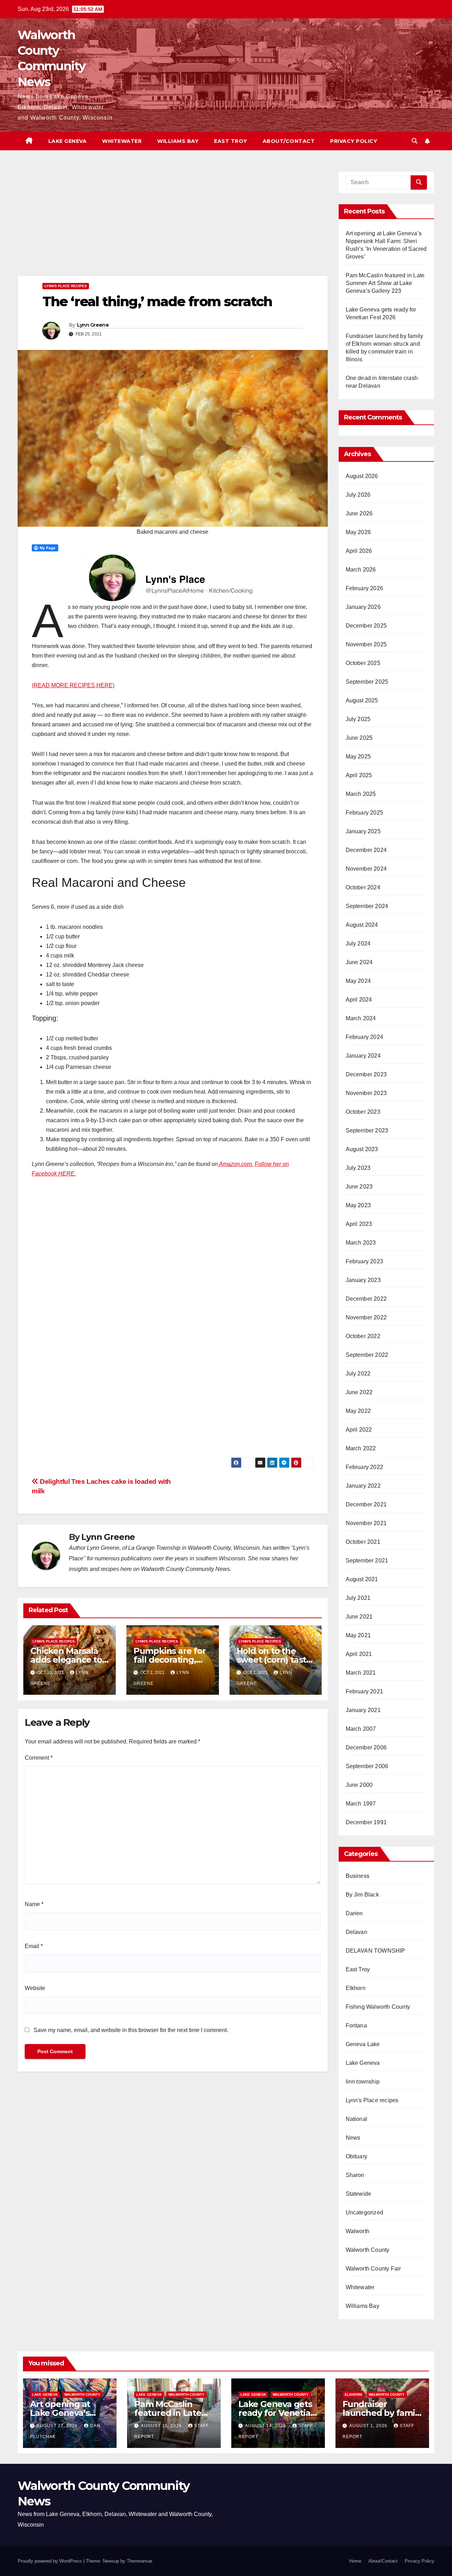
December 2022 (366, 1299)
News (353, 2138)
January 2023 (363, 1280)
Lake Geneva (68, 141)
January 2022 (363, 1486)
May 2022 (358, 1411)
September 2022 (367, 1355)
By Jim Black (362, 1895)
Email (34, 1946)
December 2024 (366, 850)
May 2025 (358, 757)
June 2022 (359, 1392)
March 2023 (361, 1243)
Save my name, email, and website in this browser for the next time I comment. (131, 2030)
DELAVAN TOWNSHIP (376, 1951)
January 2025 (363, 831)
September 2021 (367, 1561)
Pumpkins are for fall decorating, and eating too (170, 1660)
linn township (363, 2082)
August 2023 (362, 1149)
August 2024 (362, 925)
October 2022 (363, 1336)
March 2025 (361, 794)
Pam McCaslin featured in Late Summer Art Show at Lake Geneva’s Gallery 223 (385, 283)
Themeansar (139, 2561)
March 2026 (361, 570)
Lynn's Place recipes (66, 286)
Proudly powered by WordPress (50, 2561)
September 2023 (367, 1130)
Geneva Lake (363, 2044)
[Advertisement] (173, 224)
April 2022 (359, 1430)
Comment (39, 1758)
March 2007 (361, 1729)
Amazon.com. (236, 1164)
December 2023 (366, 1074)
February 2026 (365, 588)
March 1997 (361, 1804)
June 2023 (359, 1187)
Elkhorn (356, 1988)
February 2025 (365, 813)
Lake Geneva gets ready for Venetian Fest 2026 (277, 2413)
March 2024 (361, 1018)
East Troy (231, 141)
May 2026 (358, 532)
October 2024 (363, 887)
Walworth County (368, 2250)
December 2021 (366, 1504)
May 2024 (358, 981)
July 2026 (358, 495)
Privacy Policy (354, 141)
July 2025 (358, 719)
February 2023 (365, 1261)
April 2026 (359, 551)
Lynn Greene (93, 325)
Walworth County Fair (373, 2269)
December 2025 (366, 626)
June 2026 (359, 513)
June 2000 (359, 1785)
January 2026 (363, 607)
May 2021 (358, 1635)
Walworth (358, 2231)
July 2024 (358, 944)
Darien (354, 1913)
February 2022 (365, 1467)
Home (355, 2561)
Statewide (359, 2194)
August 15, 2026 (162, 2426)
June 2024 (359, 962)
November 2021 (366, 1523)
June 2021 (359, 1617)
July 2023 (358, 1168)
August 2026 (362, 476)
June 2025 (359, 738)
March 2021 (361, 1673)
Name (34, 1904)
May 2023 (358, 1205)
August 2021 (362, 1579)
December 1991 (366, 1822)
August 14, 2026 (266, 2426)
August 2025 (362, 700)
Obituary (357, 2156)
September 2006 (367, 1766)
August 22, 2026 (58, 2426)
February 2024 (365, 1037)
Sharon (355, 2175)
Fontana (356, 2025)
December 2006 (366, 1747)
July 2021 (358, 1598)
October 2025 (363, 663)
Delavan (356, 1932)
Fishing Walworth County (378, 2007)
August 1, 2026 (369, 2426)
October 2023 (363, 1112)
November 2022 (366, 1317)
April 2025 (359, 775)
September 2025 (367, 682)
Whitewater (122, 141)
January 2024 (363, 1056)
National (357, 2119)
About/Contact (289, 141)
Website (35, 1988)
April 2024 (359, 1000)
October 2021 (363, 1542)
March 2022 (361, 1448)
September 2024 (367, 906)
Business (358, 1876)
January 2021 (363, 1710)
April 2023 (359, 1224)
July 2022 (358, 1374)
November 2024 (366, 869)
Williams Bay (178, 141)
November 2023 (366, 1093)
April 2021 (359, 1654)
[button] (415, 141)
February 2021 (365, 1691)
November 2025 (366, 644)
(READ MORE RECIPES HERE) (73, 685)
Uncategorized (365, 2212)
